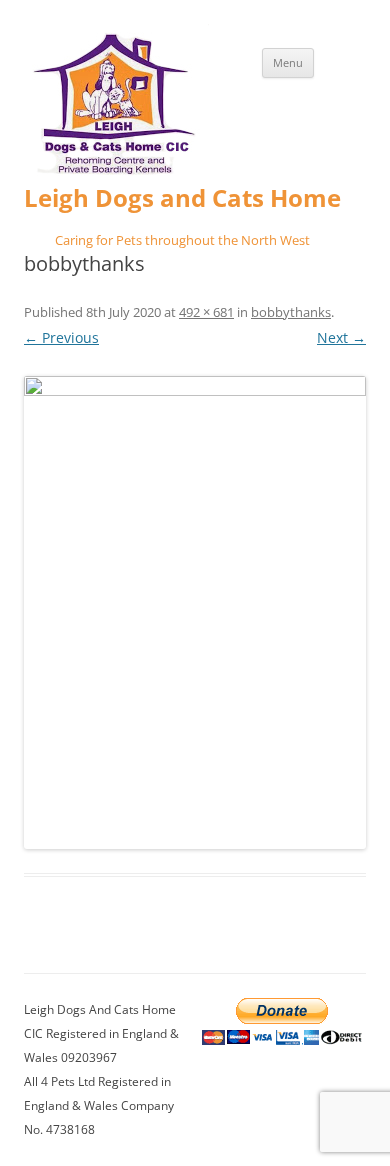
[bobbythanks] (195, 612)
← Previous (61, 337)
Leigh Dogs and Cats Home (182, 198)
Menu (288, 62)
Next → (341, 337)
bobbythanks (291, 312)
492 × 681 (206, 312)
